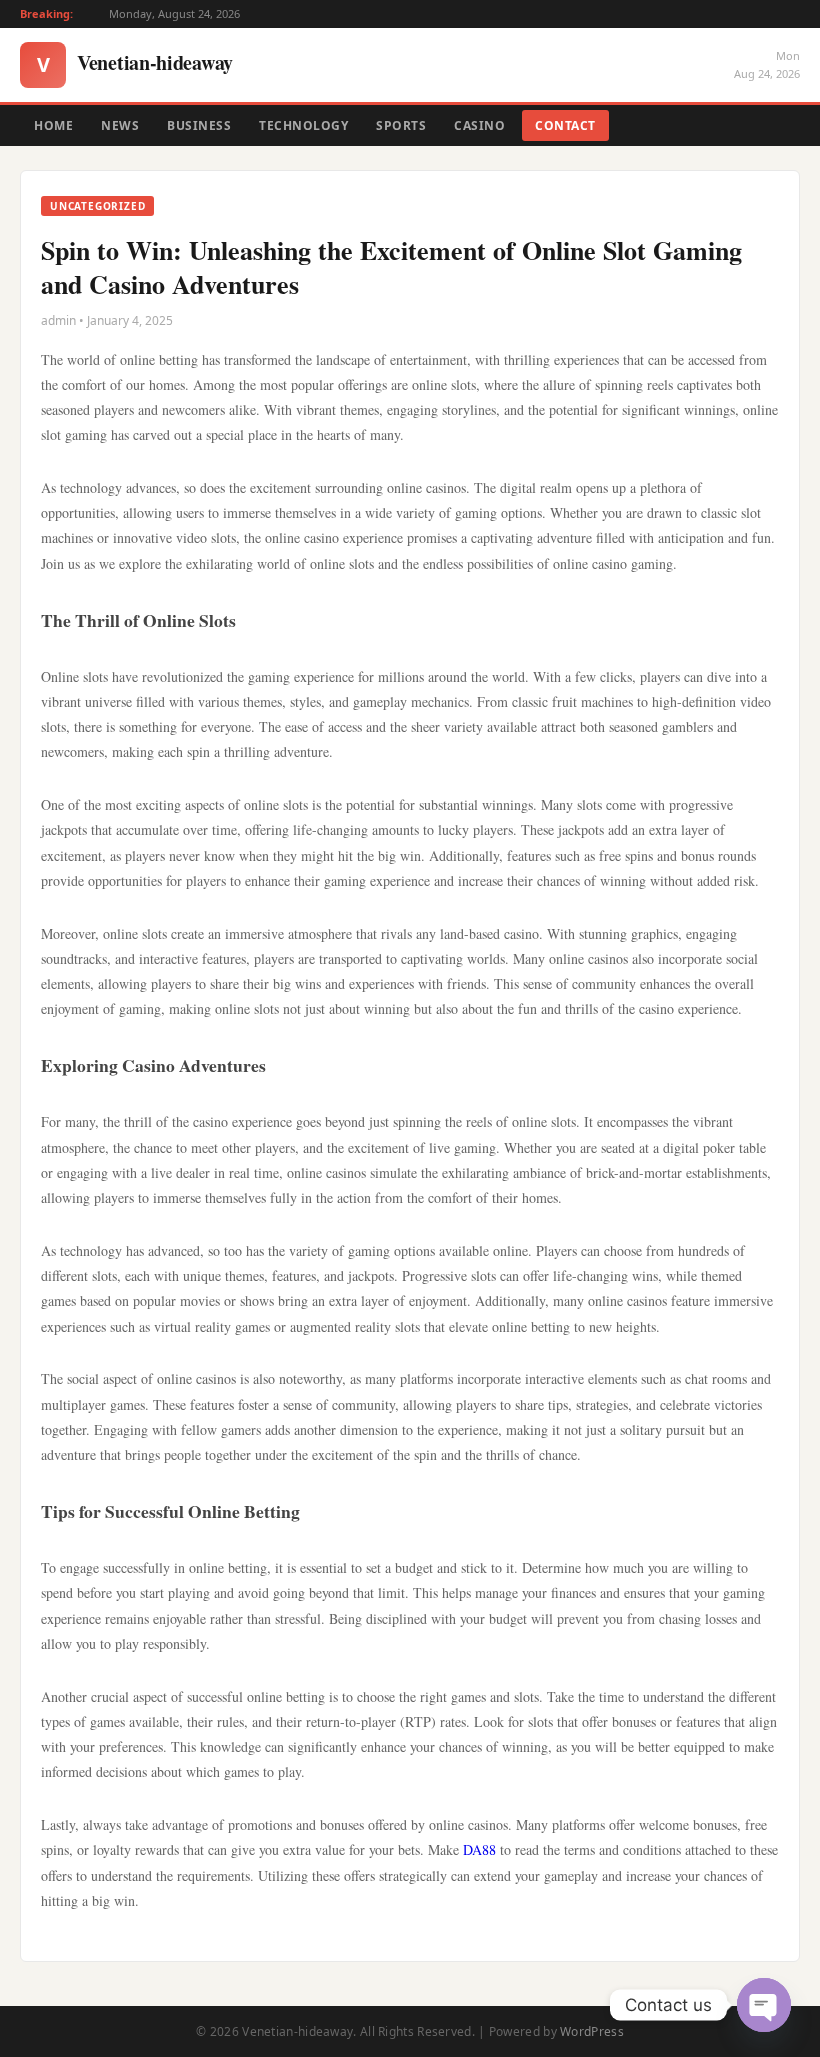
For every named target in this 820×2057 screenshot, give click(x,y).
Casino (479, 125)
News (120, 125)
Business (199, 125)
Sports (401, 125)
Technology (303, 125)
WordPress (592, 2031)
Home (53, 125)
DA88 (479, 1849)
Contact (565, 125)
